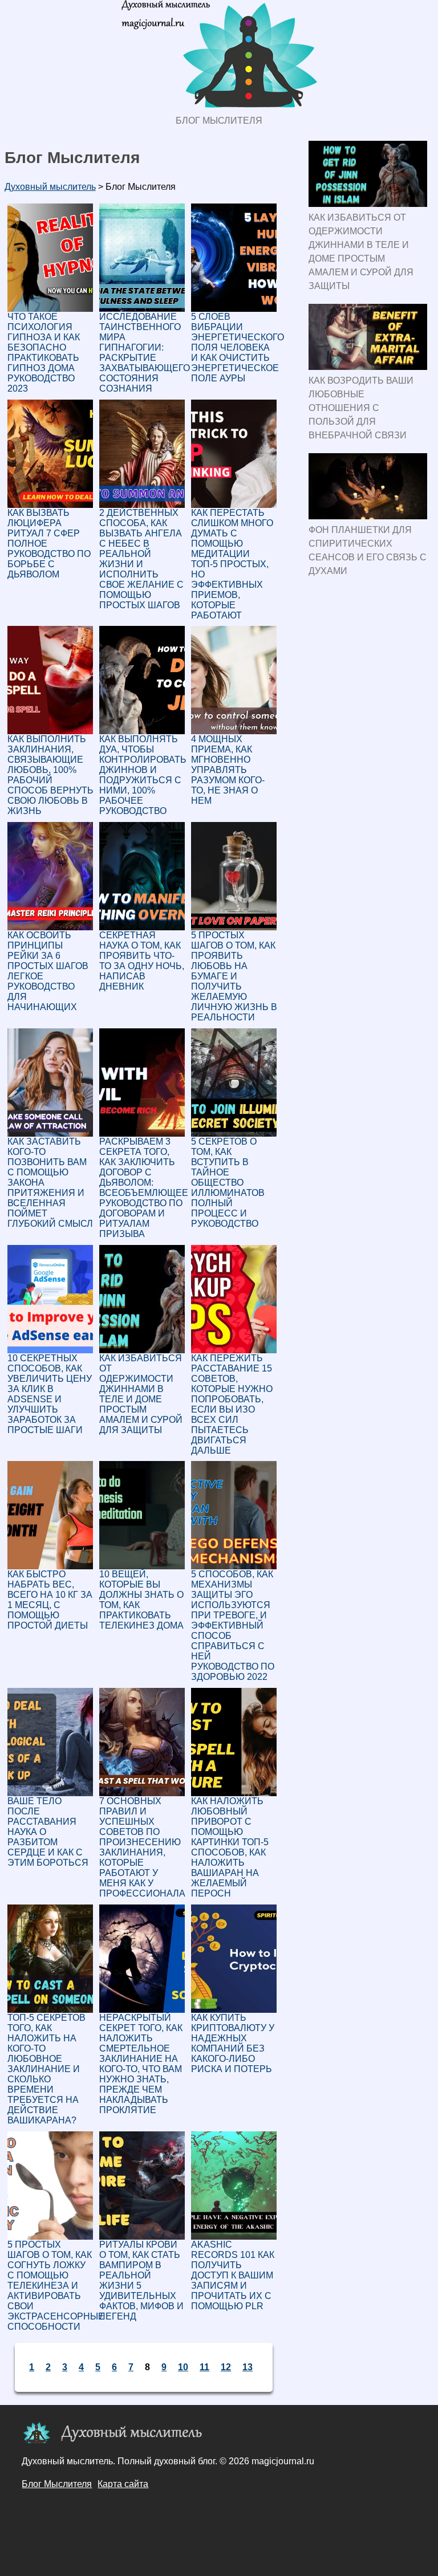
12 (226, 2367)
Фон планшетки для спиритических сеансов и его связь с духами (368, 550)
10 (183, 2367)
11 (204, 2367)
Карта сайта (123, 2484)
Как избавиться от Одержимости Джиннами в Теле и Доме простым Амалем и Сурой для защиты (361, 252)
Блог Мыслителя (219, 121)
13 (248, 2367)
